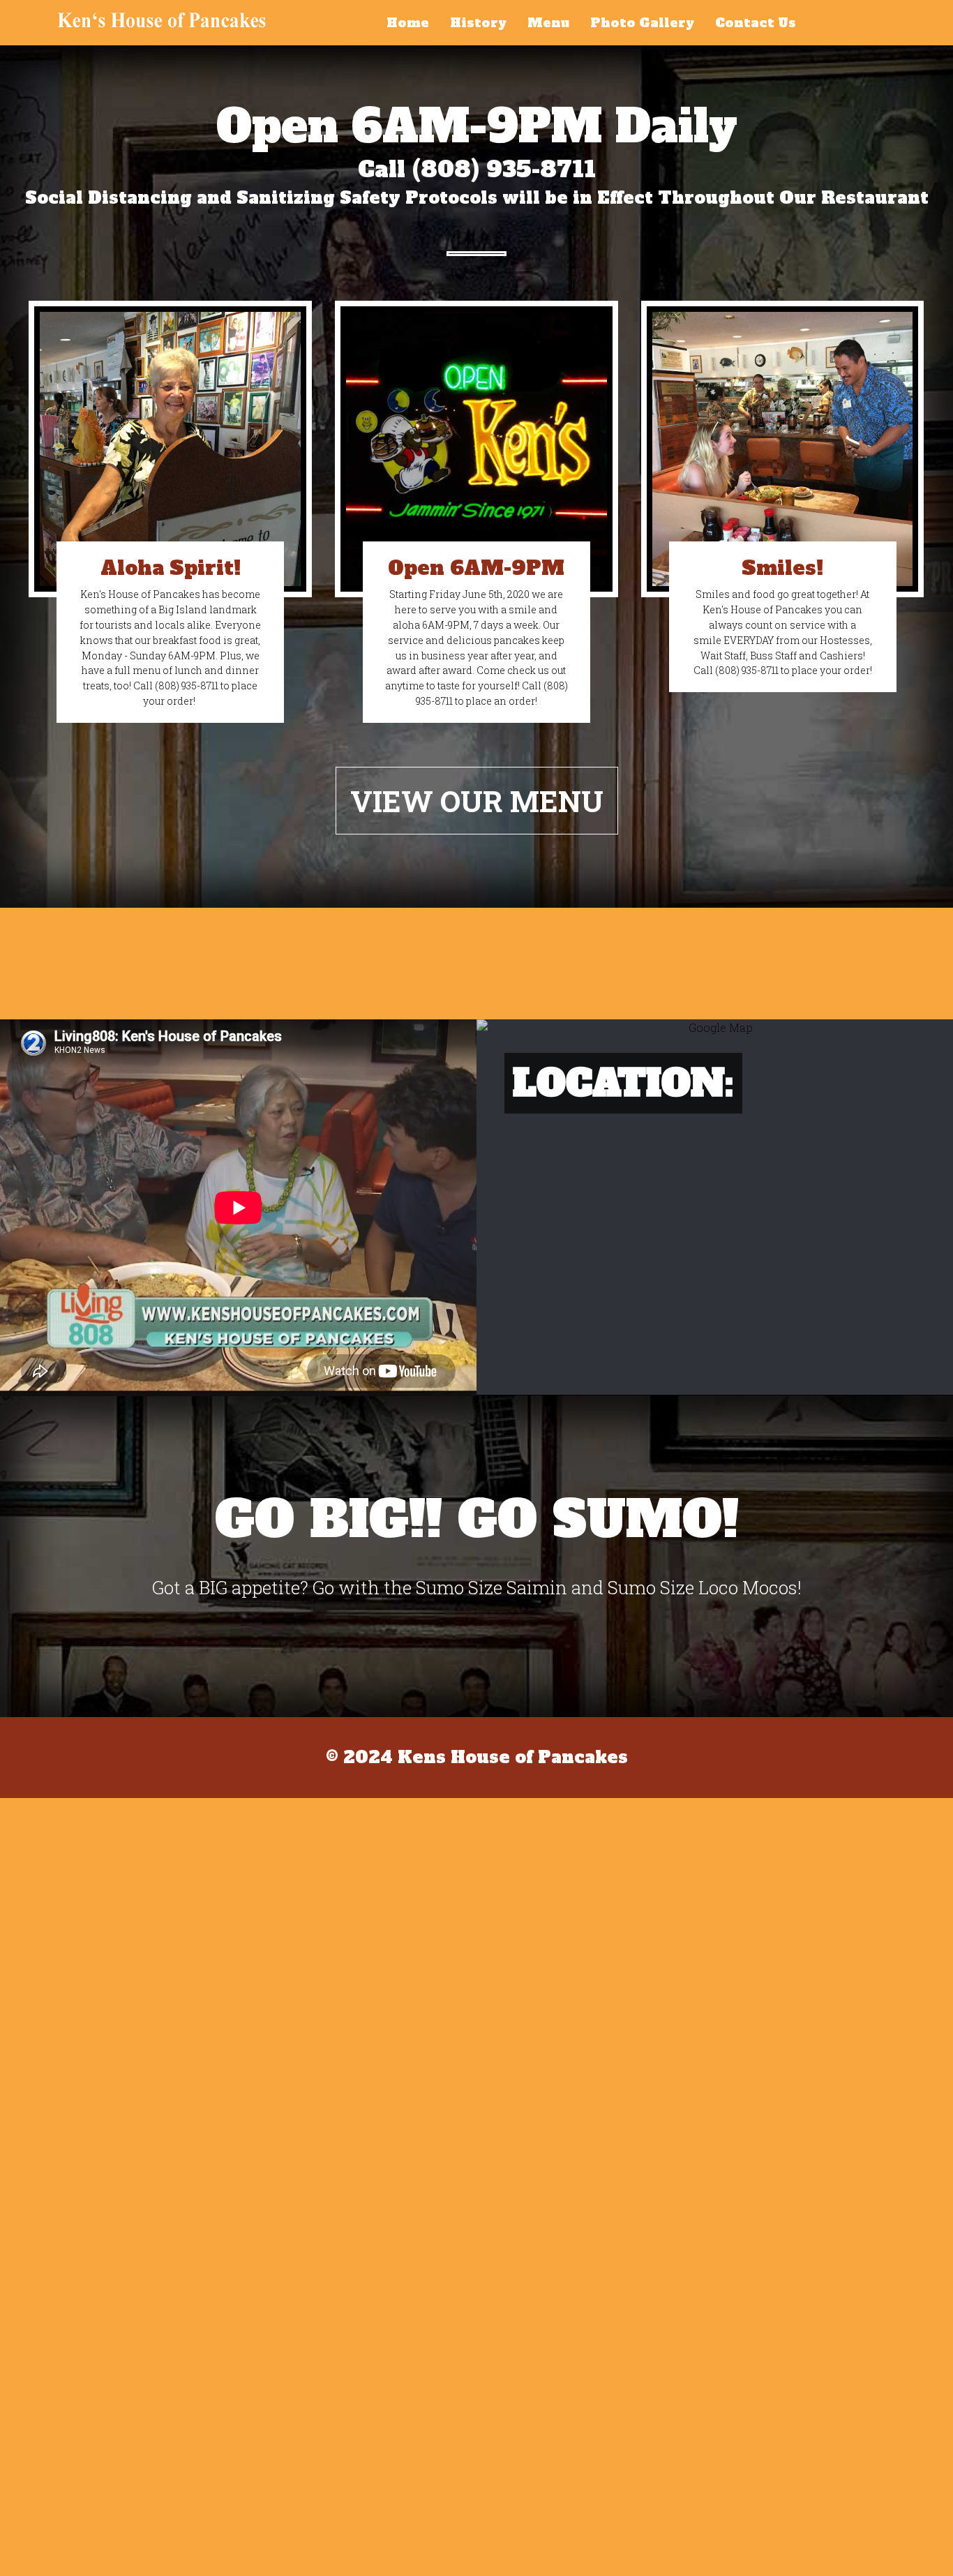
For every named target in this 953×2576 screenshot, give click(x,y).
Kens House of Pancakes (162, 20)
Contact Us (756, 23)
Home (408, 23)
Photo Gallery (642, 23)
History (478, 23)
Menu (548, 23)
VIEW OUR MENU (477, 801)
